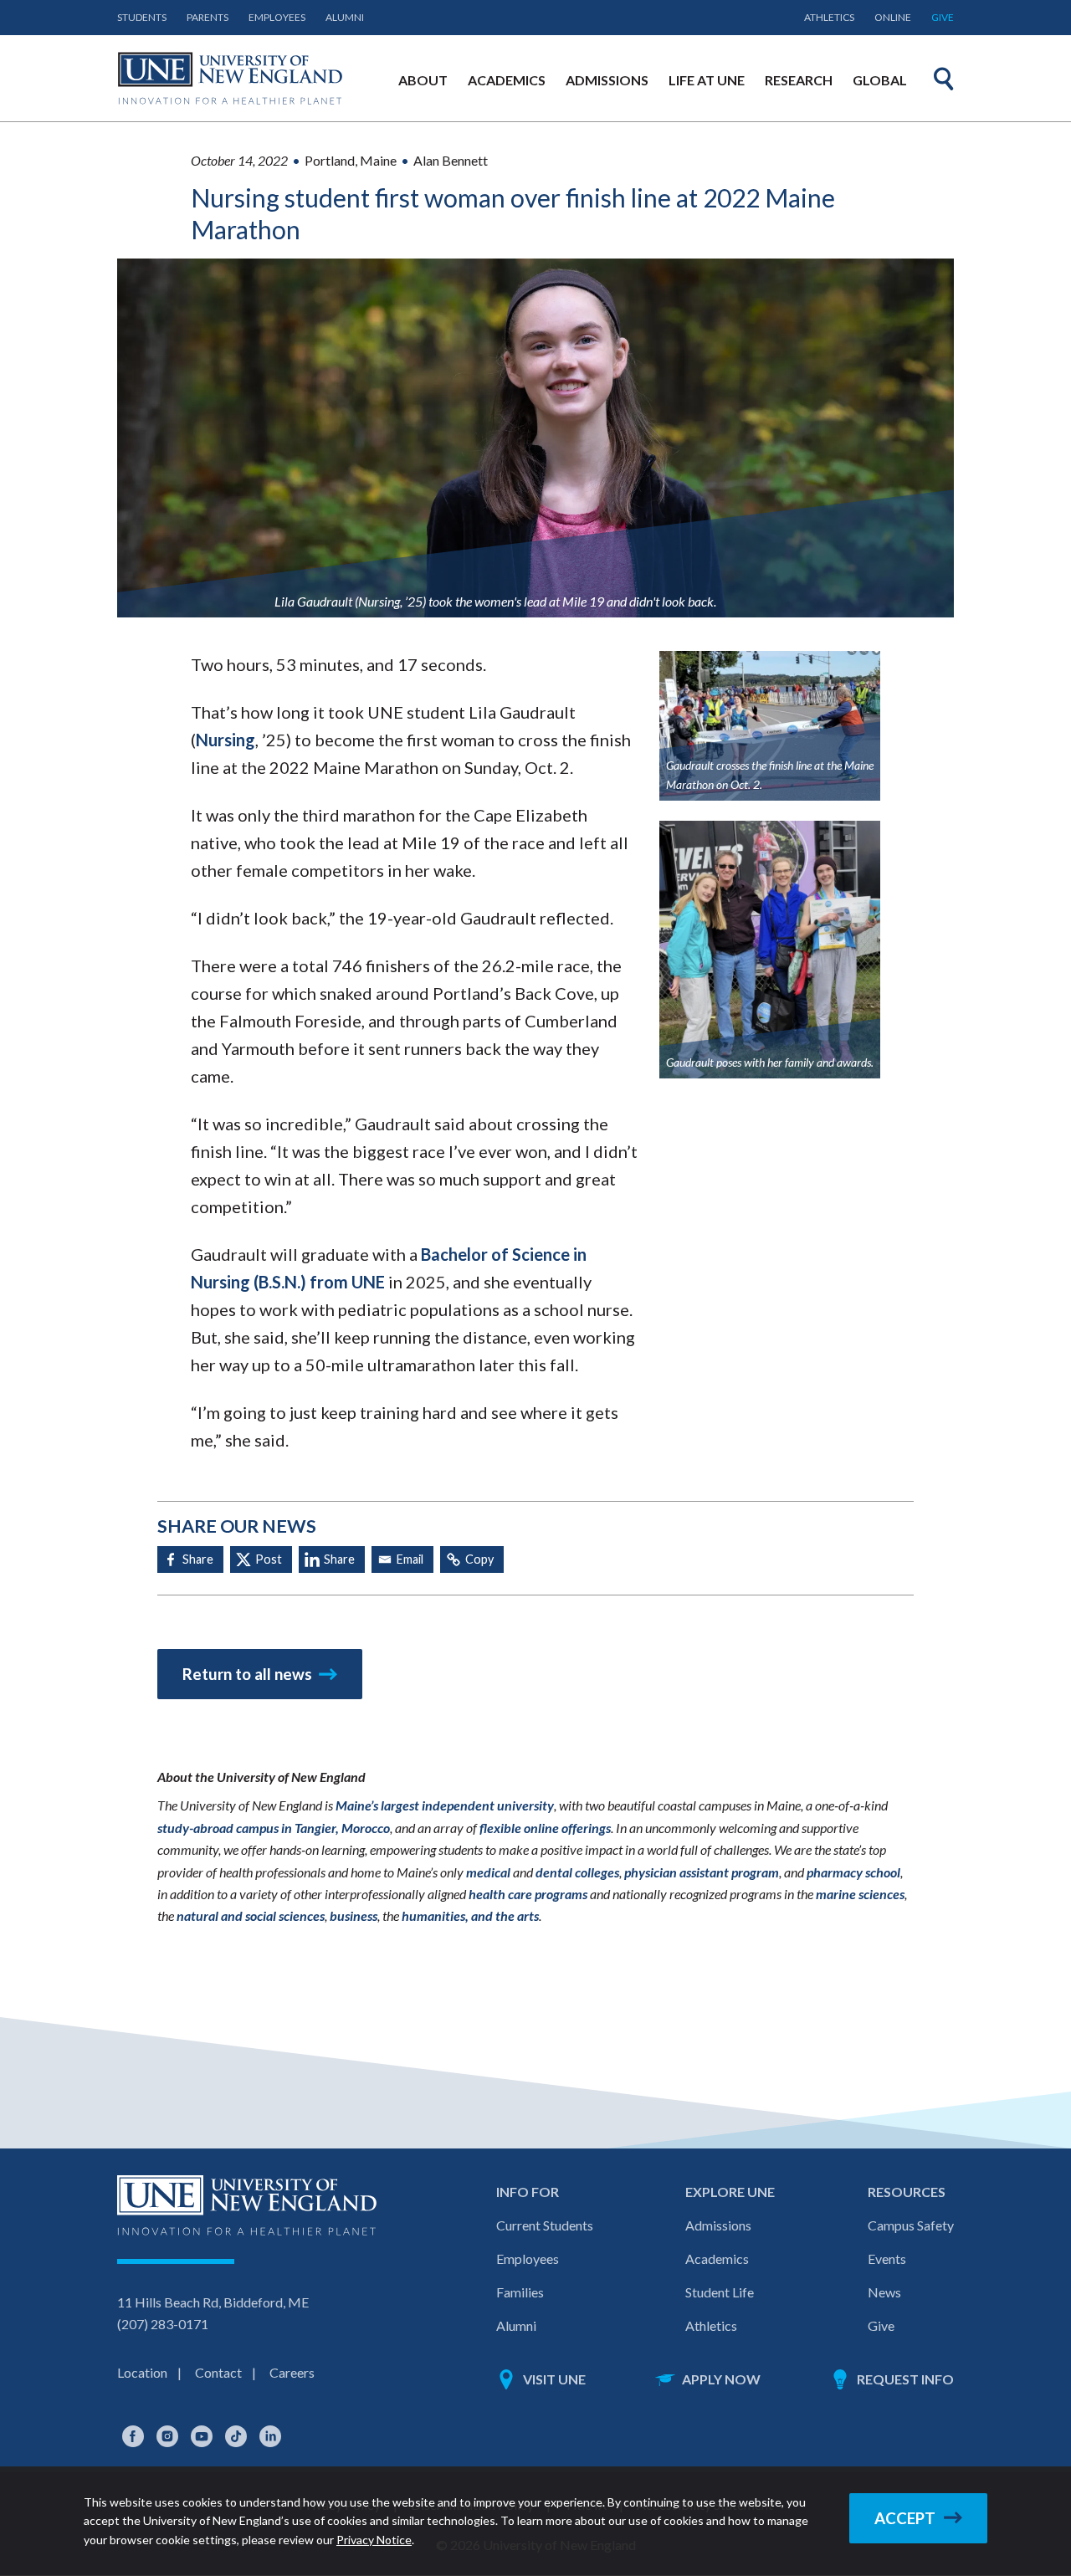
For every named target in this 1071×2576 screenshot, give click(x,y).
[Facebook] (190, 1559)
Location (142, 2372)
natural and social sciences (251, 1915)
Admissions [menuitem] (607, 80)
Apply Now (721, 2379)
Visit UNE (554, 2379)
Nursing (225, 740)
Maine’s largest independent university (445, 1805)
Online (893, 17)
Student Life (720, 2292)
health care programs (528, 1894)
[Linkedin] (332, 1559)
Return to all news (247, 1674)
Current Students (545, 2225)
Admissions (718, 2225)
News (884, 2292)
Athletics (829, 17)
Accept (905, 2518)
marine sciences (860, 1894)
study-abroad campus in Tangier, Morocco (274, 1828)
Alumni (345, 17)
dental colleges (577, 1872)
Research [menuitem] (799, 80)
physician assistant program (702, 1872)
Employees (277, 17)
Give (943, 17)
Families (520, 2292)
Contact (218, 2372)
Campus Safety (911, 2225)
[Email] (402, 1559)
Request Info (905, 2379)
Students (142, 17)
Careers (292, 2372)
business (354, 1915)
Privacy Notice (374, 2540)
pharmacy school (853, 1872)
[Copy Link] (472, 1559)
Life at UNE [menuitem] (707, 80)
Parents (208, 17)
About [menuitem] (423, 80)
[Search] (944, 79)
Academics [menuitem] (507, 80)
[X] (261, 1559)
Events (887, 2258)
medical (488, 1872)
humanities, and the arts (470, 1915)
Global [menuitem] (880, 80)
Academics (717, 2258)
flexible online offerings (545, 1828)
